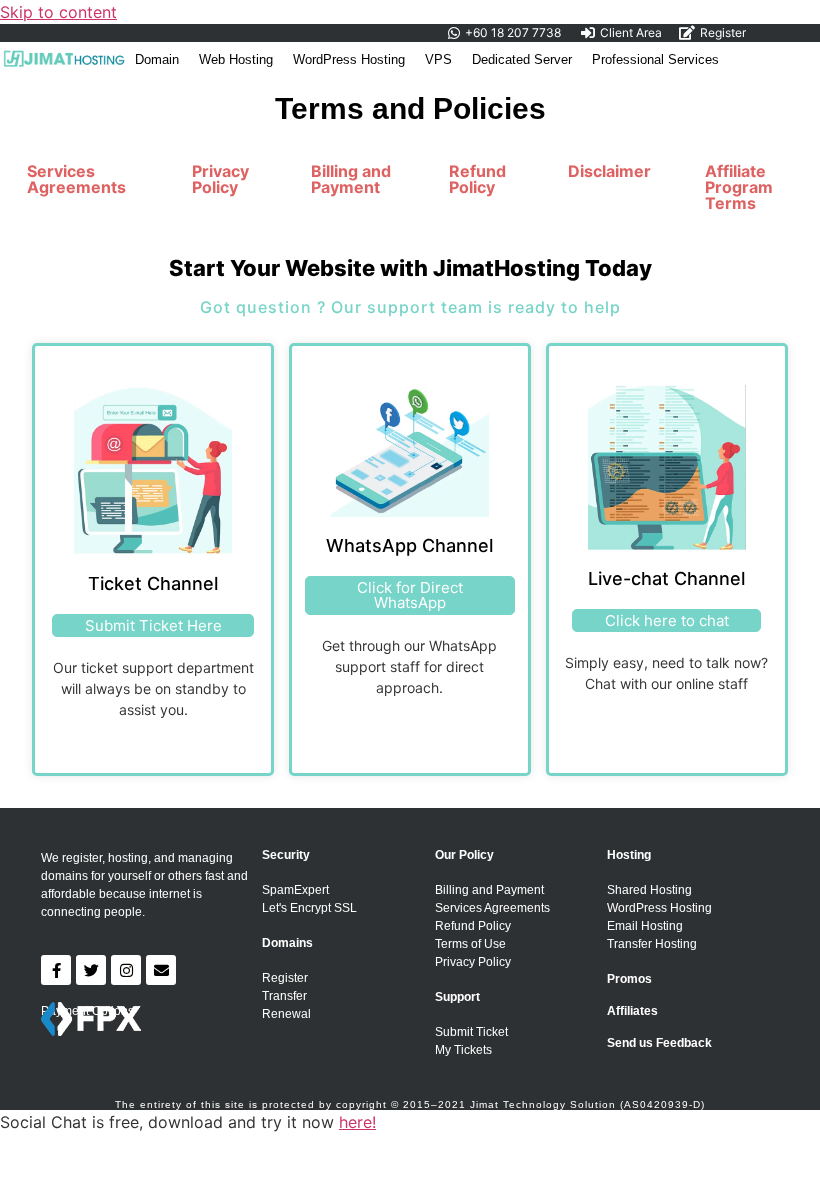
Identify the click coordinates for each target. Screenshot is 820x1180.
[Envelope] (161, 970)
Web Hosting (236, 59)
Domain (157, 59)
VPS (438, 59)
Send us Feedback (659, 1043)
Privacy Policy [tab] (220, 179)
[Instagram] (126, 970)
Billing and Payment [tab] (351, 179)
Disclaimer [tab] (609, 171)
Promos (629, 979)
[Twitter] (91, 970)
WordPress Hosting (349, 59)
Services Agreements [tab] (76, 179)
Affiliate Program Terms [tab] (739, 187)
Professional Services (655, 59)
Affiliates (632, 1011)
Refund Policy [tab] (477, 179)
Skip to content (58, 12)
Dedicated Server (522, 59)
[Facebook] (56, 970)
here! (357, 1122)
